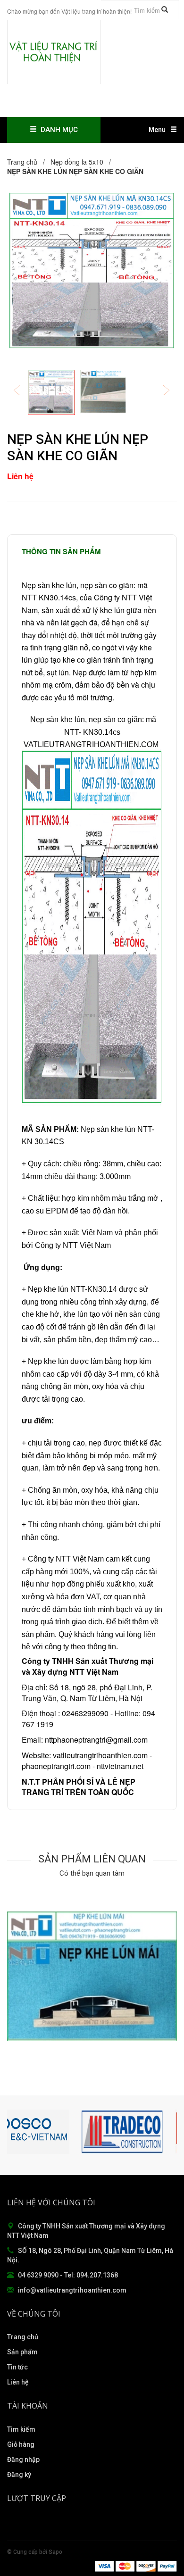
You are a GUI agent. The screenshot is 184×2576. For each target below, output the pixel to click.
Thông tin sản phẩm (61, 551)
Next (173, 391)
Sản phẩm (22, 2352)
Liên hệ (18, 2382)
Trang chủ (23, 2337)
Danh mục (57, 130)
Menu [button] (157, 130)
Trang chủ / (28, 162)
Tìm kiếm (21, 2429)
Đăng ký (19, 2475)
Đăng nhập (23, 2460)
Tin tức (17, 2367)
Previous (23, 391)
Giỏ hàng (21, 2444)
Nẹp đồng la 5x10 (77, 162)
